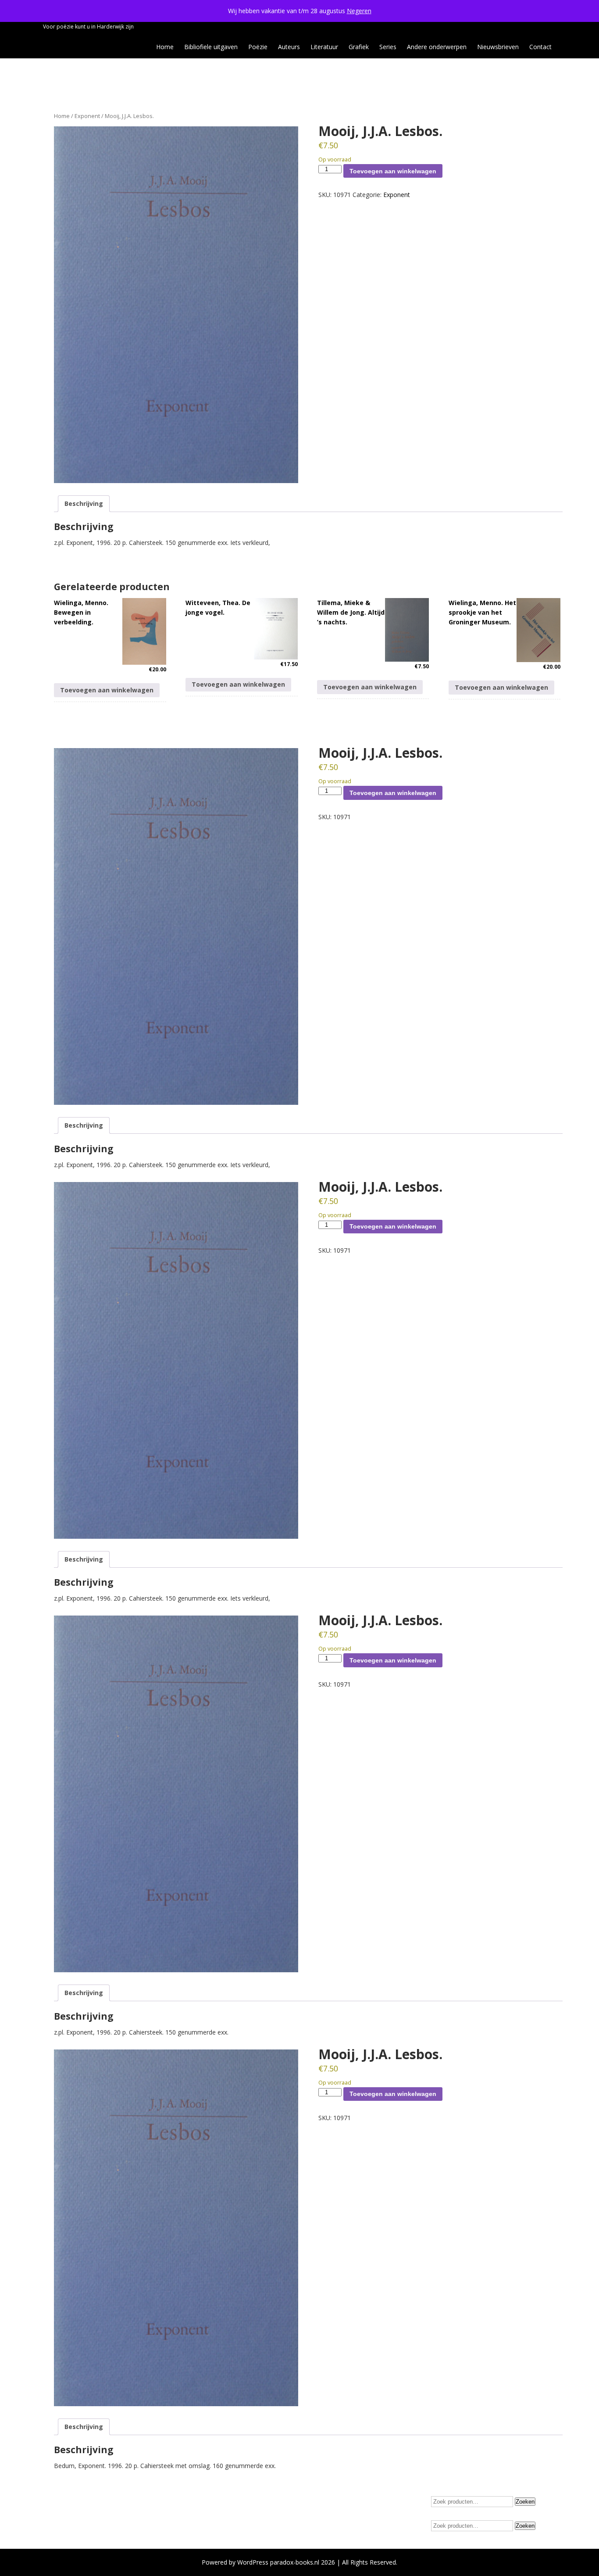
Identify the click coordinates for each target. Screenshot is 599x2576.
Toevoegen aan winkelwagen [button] (107, 690)
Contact (540, 47)
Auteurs (289, 47)
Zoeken (525, 2502)
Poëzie (258, 47)
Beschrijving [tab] (84, 503)
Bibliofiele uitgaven (211, 47)
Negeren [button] (359, 11)
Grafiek (359, 47)
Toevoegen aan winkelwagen (393, 171)
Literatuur (324, 47)
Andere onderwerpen (437, 47)
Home (165, 47)
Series (388, 47)
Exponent (87, 116)
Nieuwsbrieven (498, 47)
